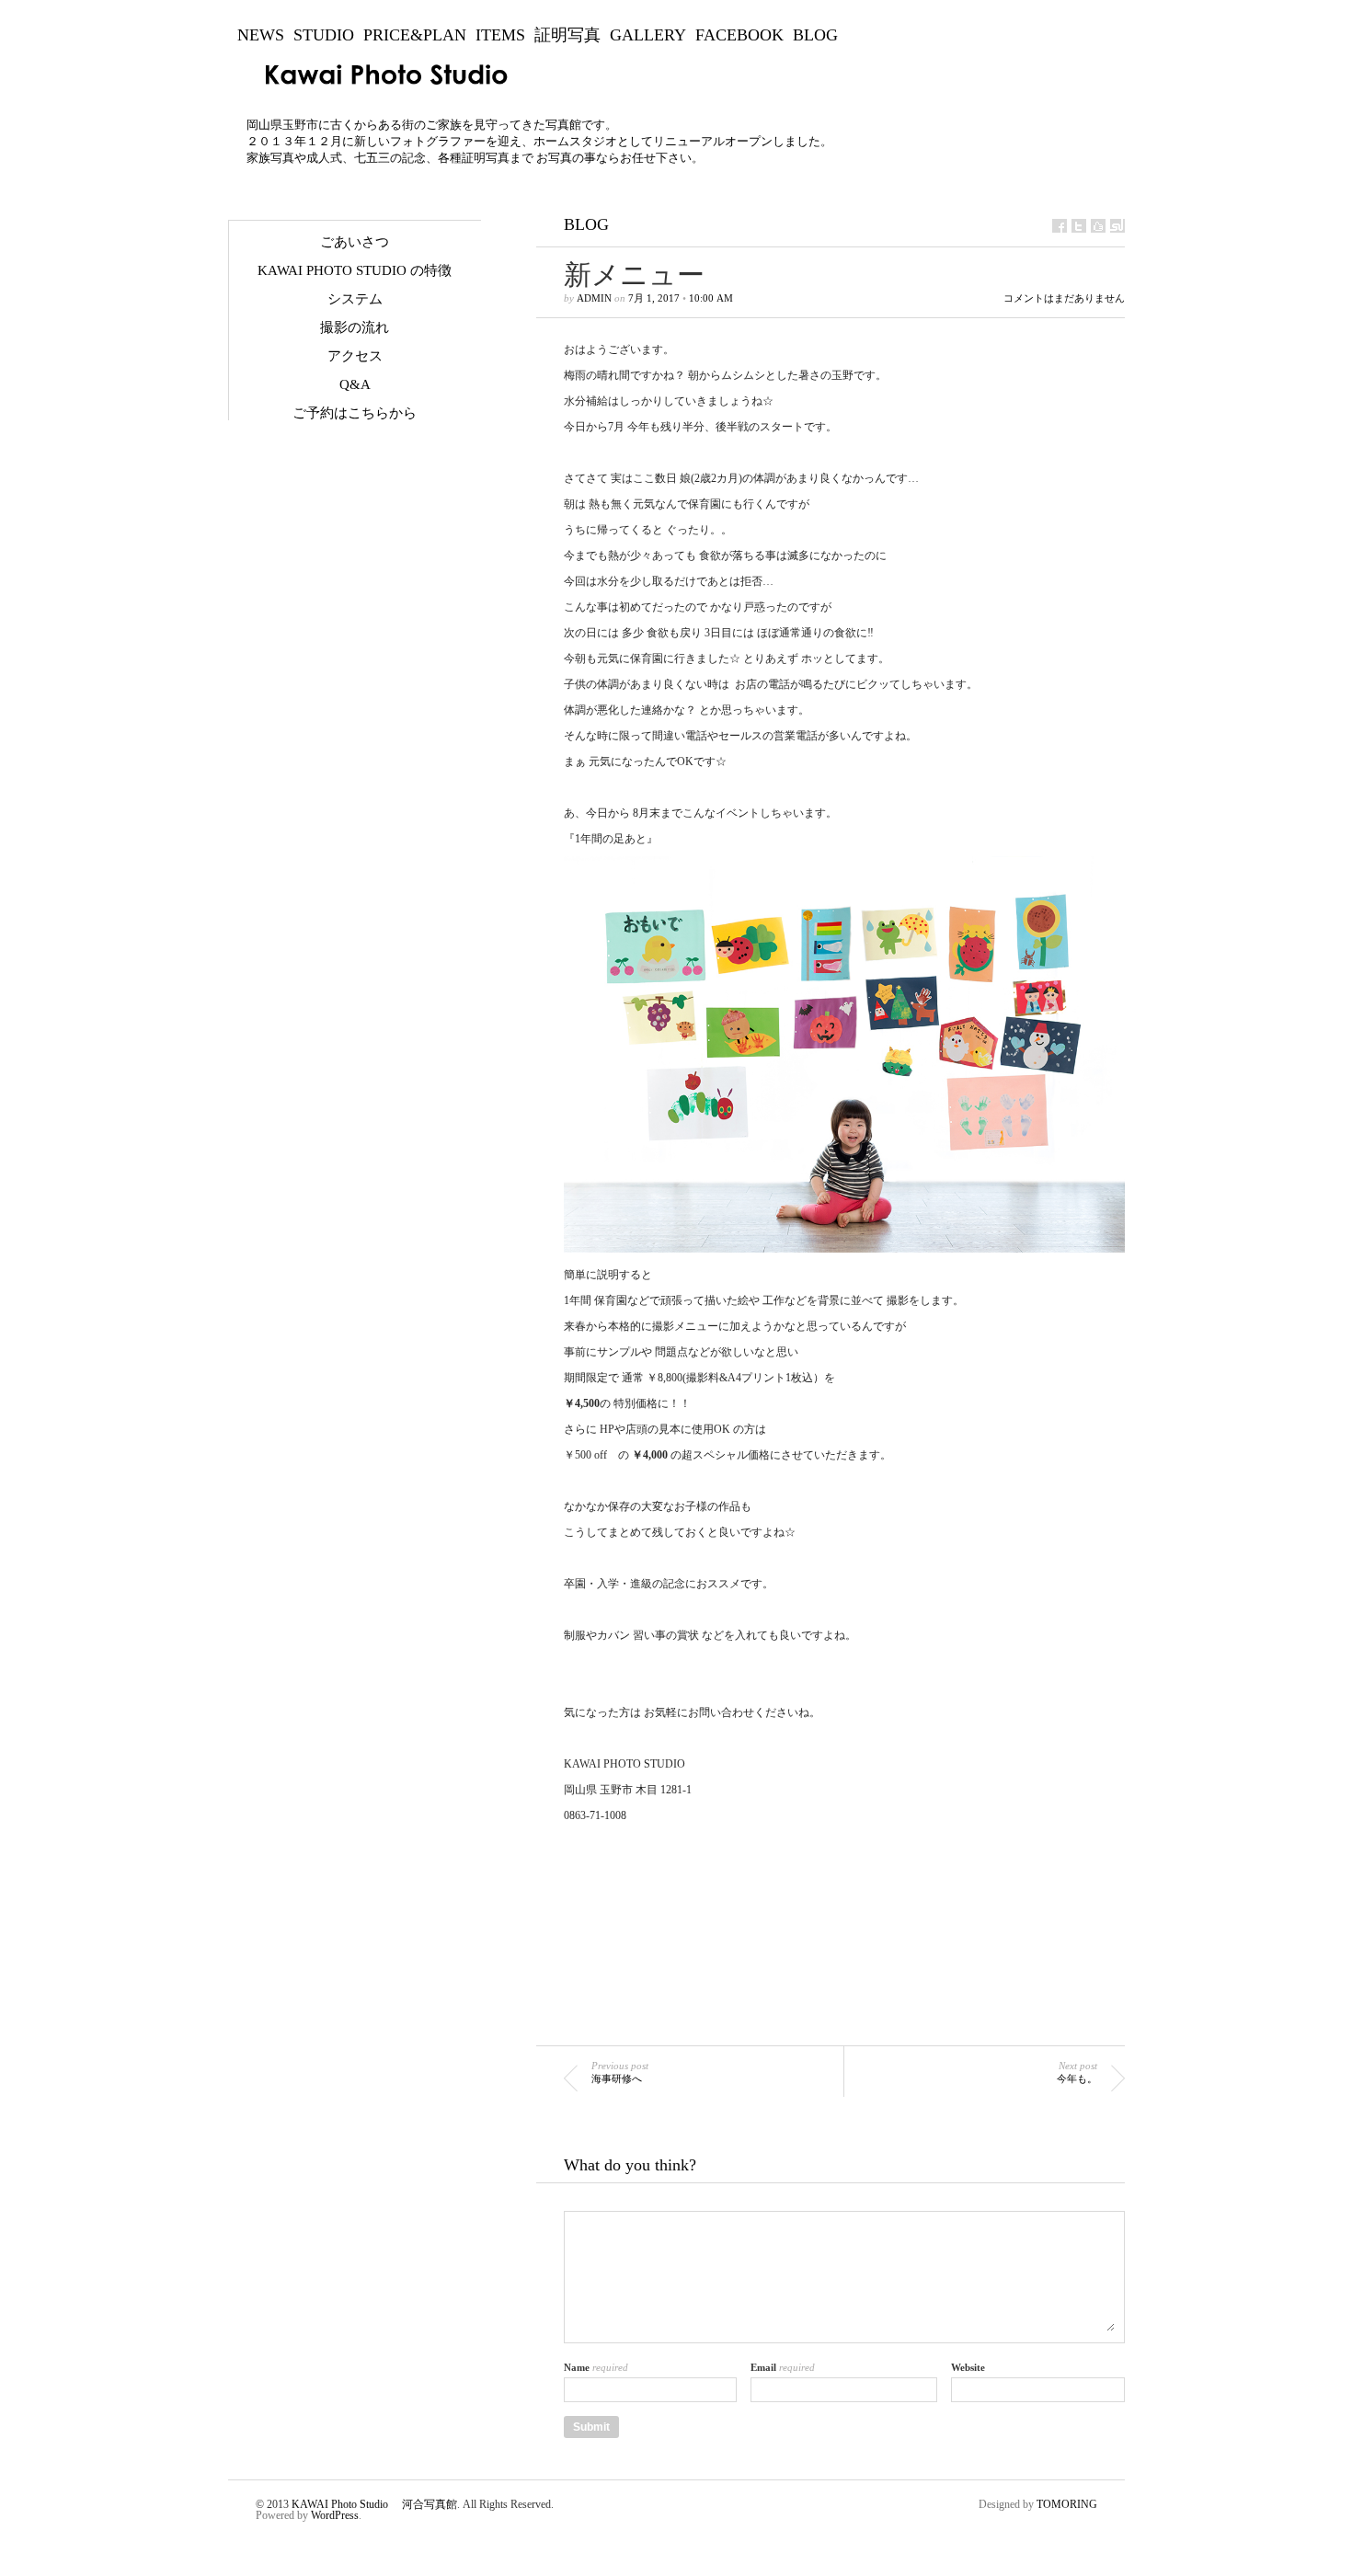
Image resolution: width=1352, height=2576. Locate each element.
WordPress (335, 2515)
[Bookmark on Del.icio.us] (1098, 226)
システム (355, 299)
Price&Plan (415, 35)
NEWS (261, 35)
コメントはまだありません (1064, 298)
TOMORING (1067, 2504)
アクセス (355, 356)
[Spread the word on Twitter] (1079, 226)
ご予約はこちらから (355, 413)
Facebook (739, 35)
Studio (324, 35)
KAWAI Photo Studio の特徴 (355, 270)
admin (594, 298)
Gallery (648, 35)
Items (500, 35)
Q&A (355, 384)
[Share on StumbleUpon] (1117, 226)
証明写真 (567, 35)
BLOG (815, 35)
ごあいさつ (355, 242)
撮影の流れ (355, 327)
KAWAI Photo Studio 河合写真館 (374, 2504)
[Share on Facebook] (1060, 226)
